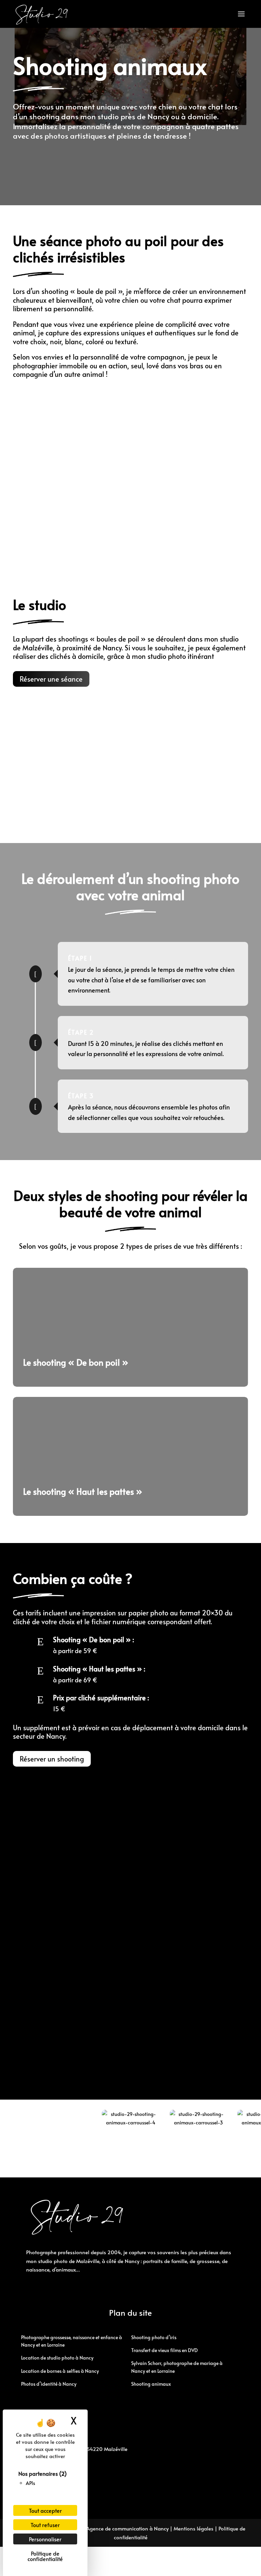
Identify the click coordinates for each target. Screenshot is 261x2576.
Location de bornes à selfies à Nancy (60, 2371)
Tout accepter (45, 2510)
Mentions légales (194, 2528)
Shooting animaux (151, 2384)
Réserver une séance (51, 679)
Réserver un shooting (52, 1759)
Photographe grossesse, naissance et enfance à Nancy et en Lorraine (72, 2341)
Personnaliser (45, 2539)
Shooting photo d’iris (154, 2337)
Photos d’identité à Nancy (49, 2384)
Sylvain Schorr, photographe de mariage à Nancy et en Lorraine (177, 2367)
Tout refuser (45, 2525)
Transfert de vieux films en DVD (164, 2350)
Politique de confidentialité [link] (45, 2556)
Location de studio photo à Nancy (57, 2358)
